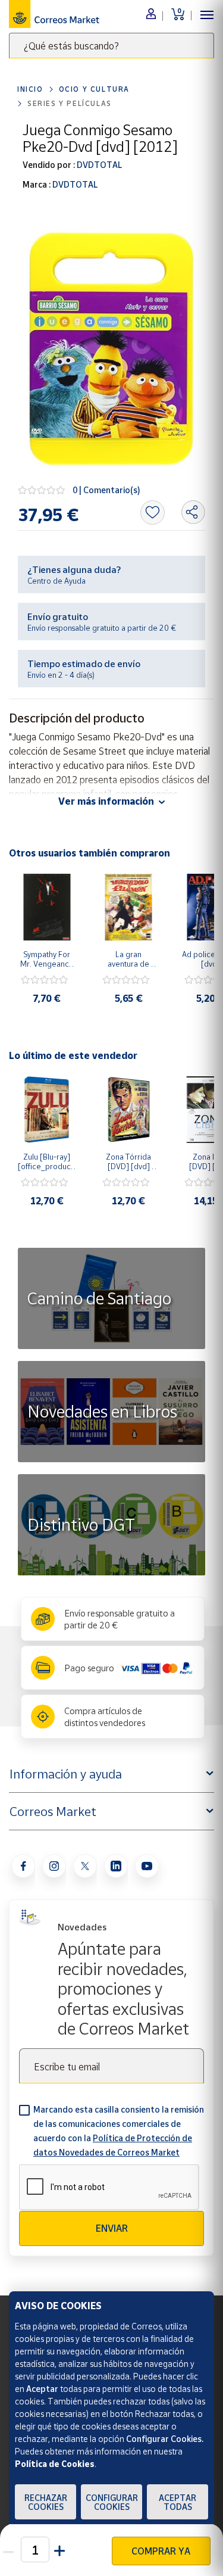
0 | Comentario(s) (106, 490)
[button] (60, 2549)
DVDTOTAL (98, 165)
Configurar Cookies (112, 2502)
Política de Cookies (55, 2464)
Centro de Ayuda (56, 581)
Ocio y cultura (94, 89)
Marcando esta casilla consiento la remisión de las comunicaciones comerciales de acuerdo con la (119, 2131)
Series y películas (70, 103)
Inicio (30, 89)
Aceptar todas (178, 2502)
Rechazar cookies (46, 2502)
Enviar (112, 2228)
